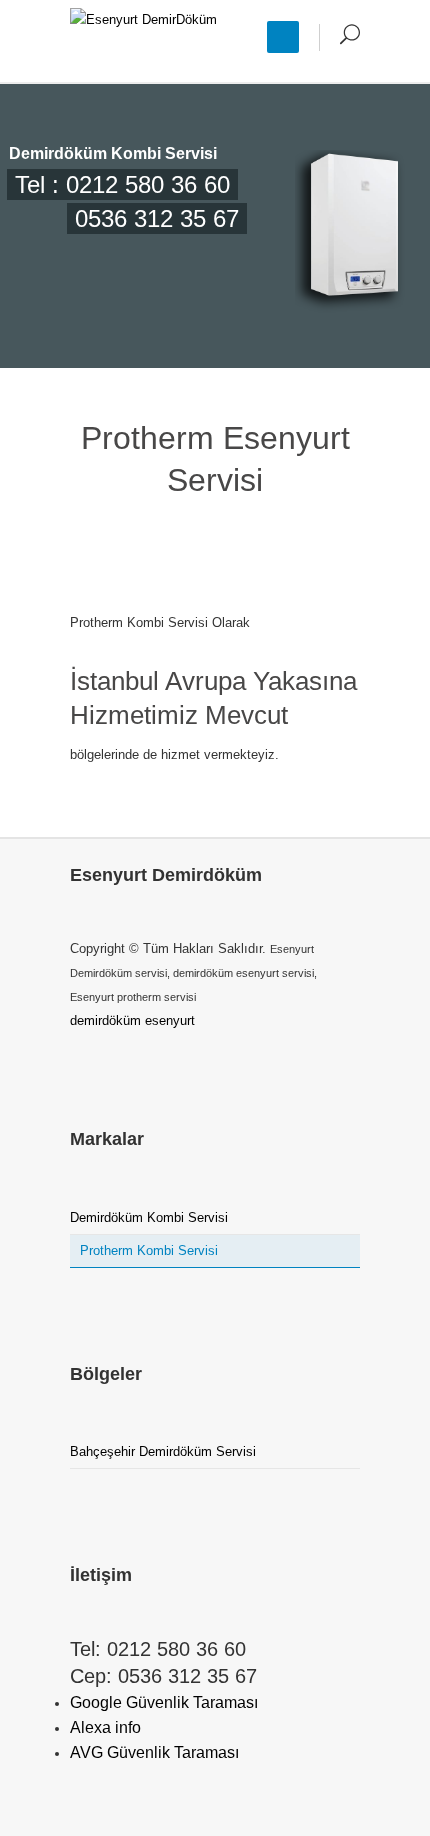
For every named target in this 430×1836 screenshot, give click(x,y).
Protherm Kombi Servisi (149, 1250)
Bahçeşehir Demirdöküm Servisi (163, 1451)
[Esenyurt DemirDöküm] (143, 41)
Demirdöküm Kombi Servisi (149, 1217)
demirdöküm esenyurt (132, 1020)
